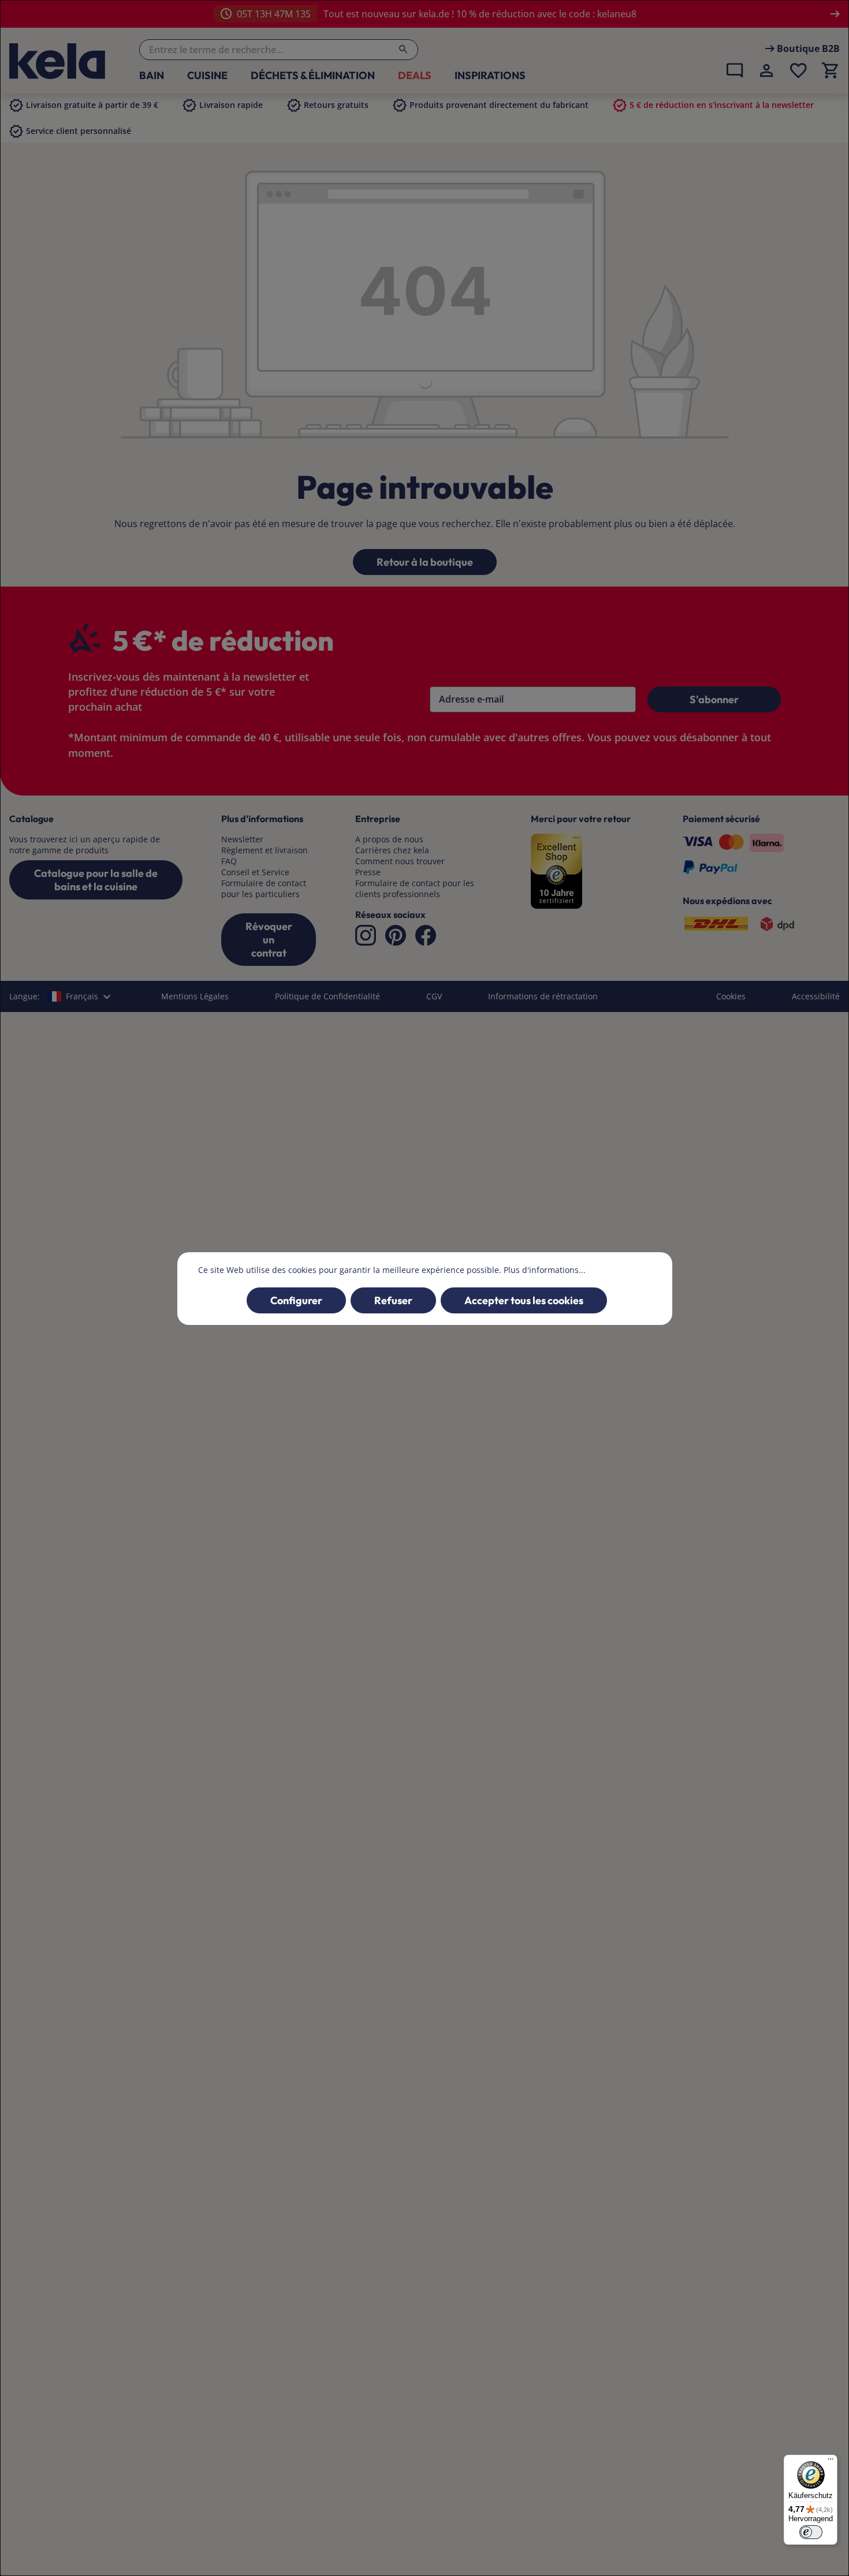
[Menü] (831, 2462)
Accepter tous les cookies (524, 1300)
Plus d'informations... (545, 1270)
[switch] (811, 2532)
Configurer (296, 1300)
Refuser (393, 1300)
